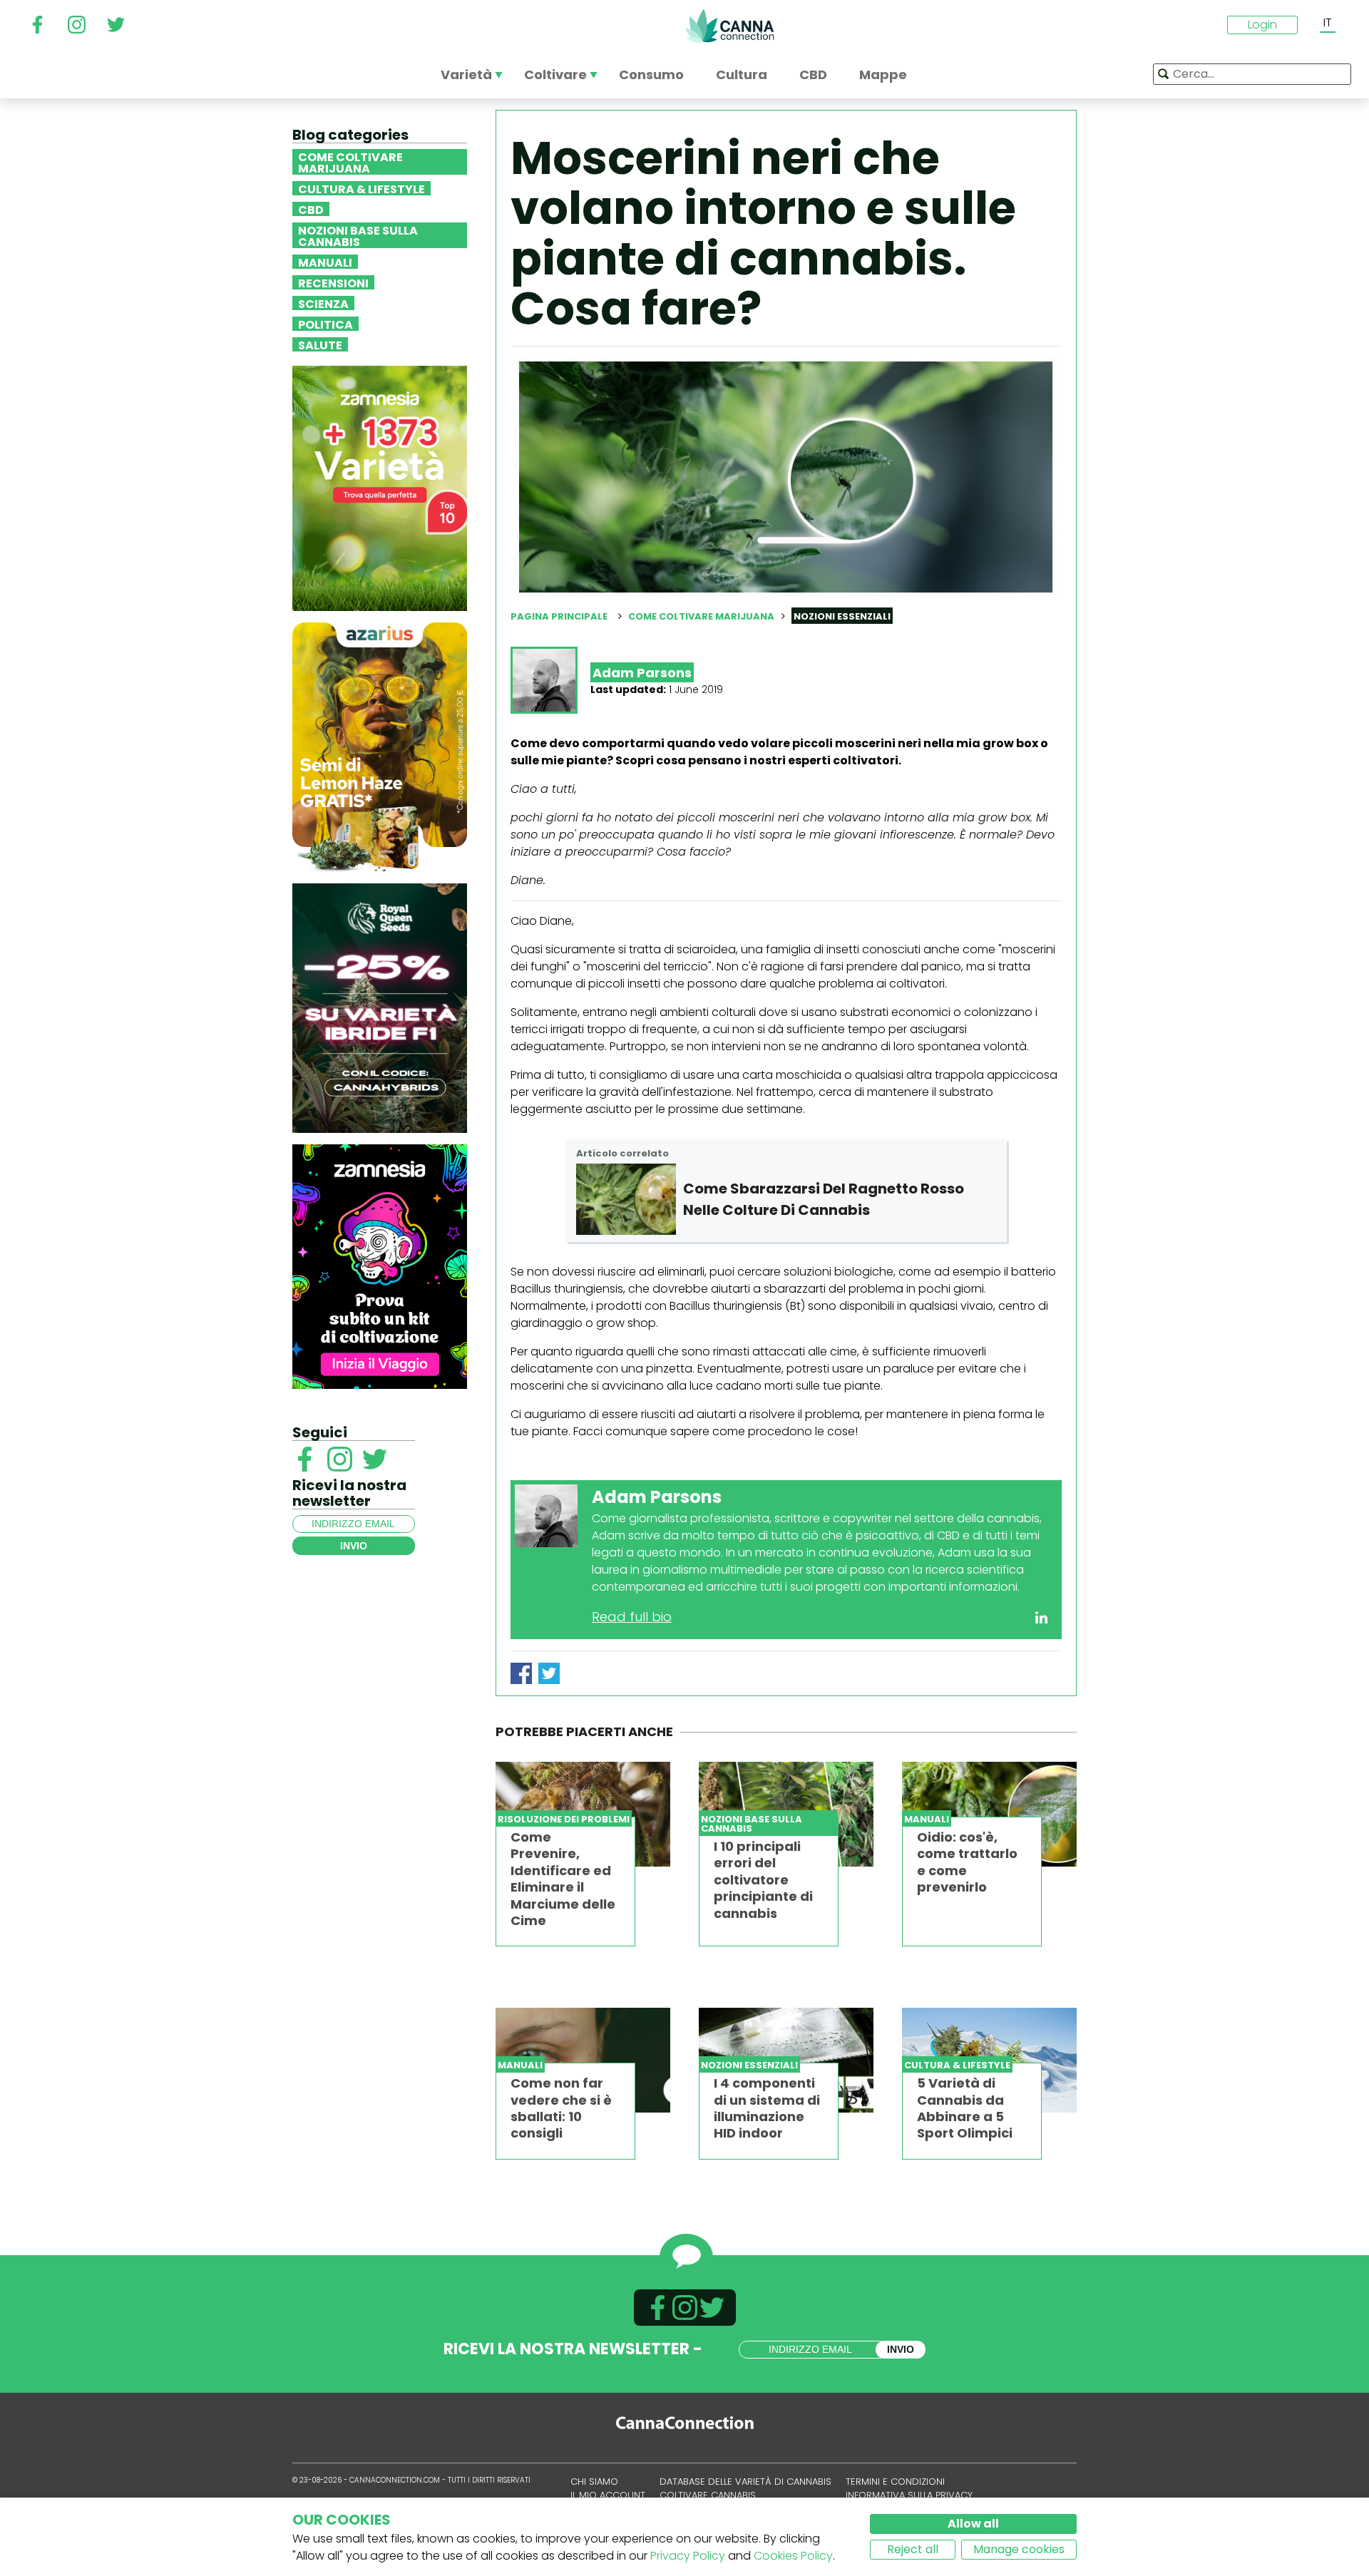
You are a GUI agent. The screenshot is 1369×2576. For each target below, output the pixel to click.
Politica (325, 324)
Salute (320, 344)
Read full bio (632, 1617)
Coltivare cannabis (708, 2495)
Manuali (325, 262)
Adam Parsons (642, 673)
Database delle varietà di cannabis (745, 2482)
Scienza (323, 303)
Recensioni (333, 282)
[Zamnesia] (380, 487)
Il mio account (608, 2495)
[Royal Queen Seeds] (380, 1007)
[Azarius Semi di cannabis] (380, 746)
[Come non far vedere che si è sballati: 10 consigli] (583, 2060)
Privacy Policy (688, 2556)
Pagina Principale (559, 616)
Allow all (973, 2524)
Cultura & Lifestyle (362, 188)
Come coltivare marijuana (350, 162)
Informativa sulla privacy (909, 2495)
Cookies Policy (793, 2556)
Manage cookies (1019, 2549)
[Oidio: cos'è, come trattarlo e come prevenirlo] (989, 1814)
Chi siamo (594, 2482)
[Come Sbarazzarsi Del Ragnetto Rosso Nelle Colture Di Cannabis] (626, 1199)
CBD (311, 209)
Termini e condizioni (895, 2482)
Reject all (913, 2549)
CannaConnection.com (729, 26)
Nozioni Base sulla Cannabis (358, 235)
